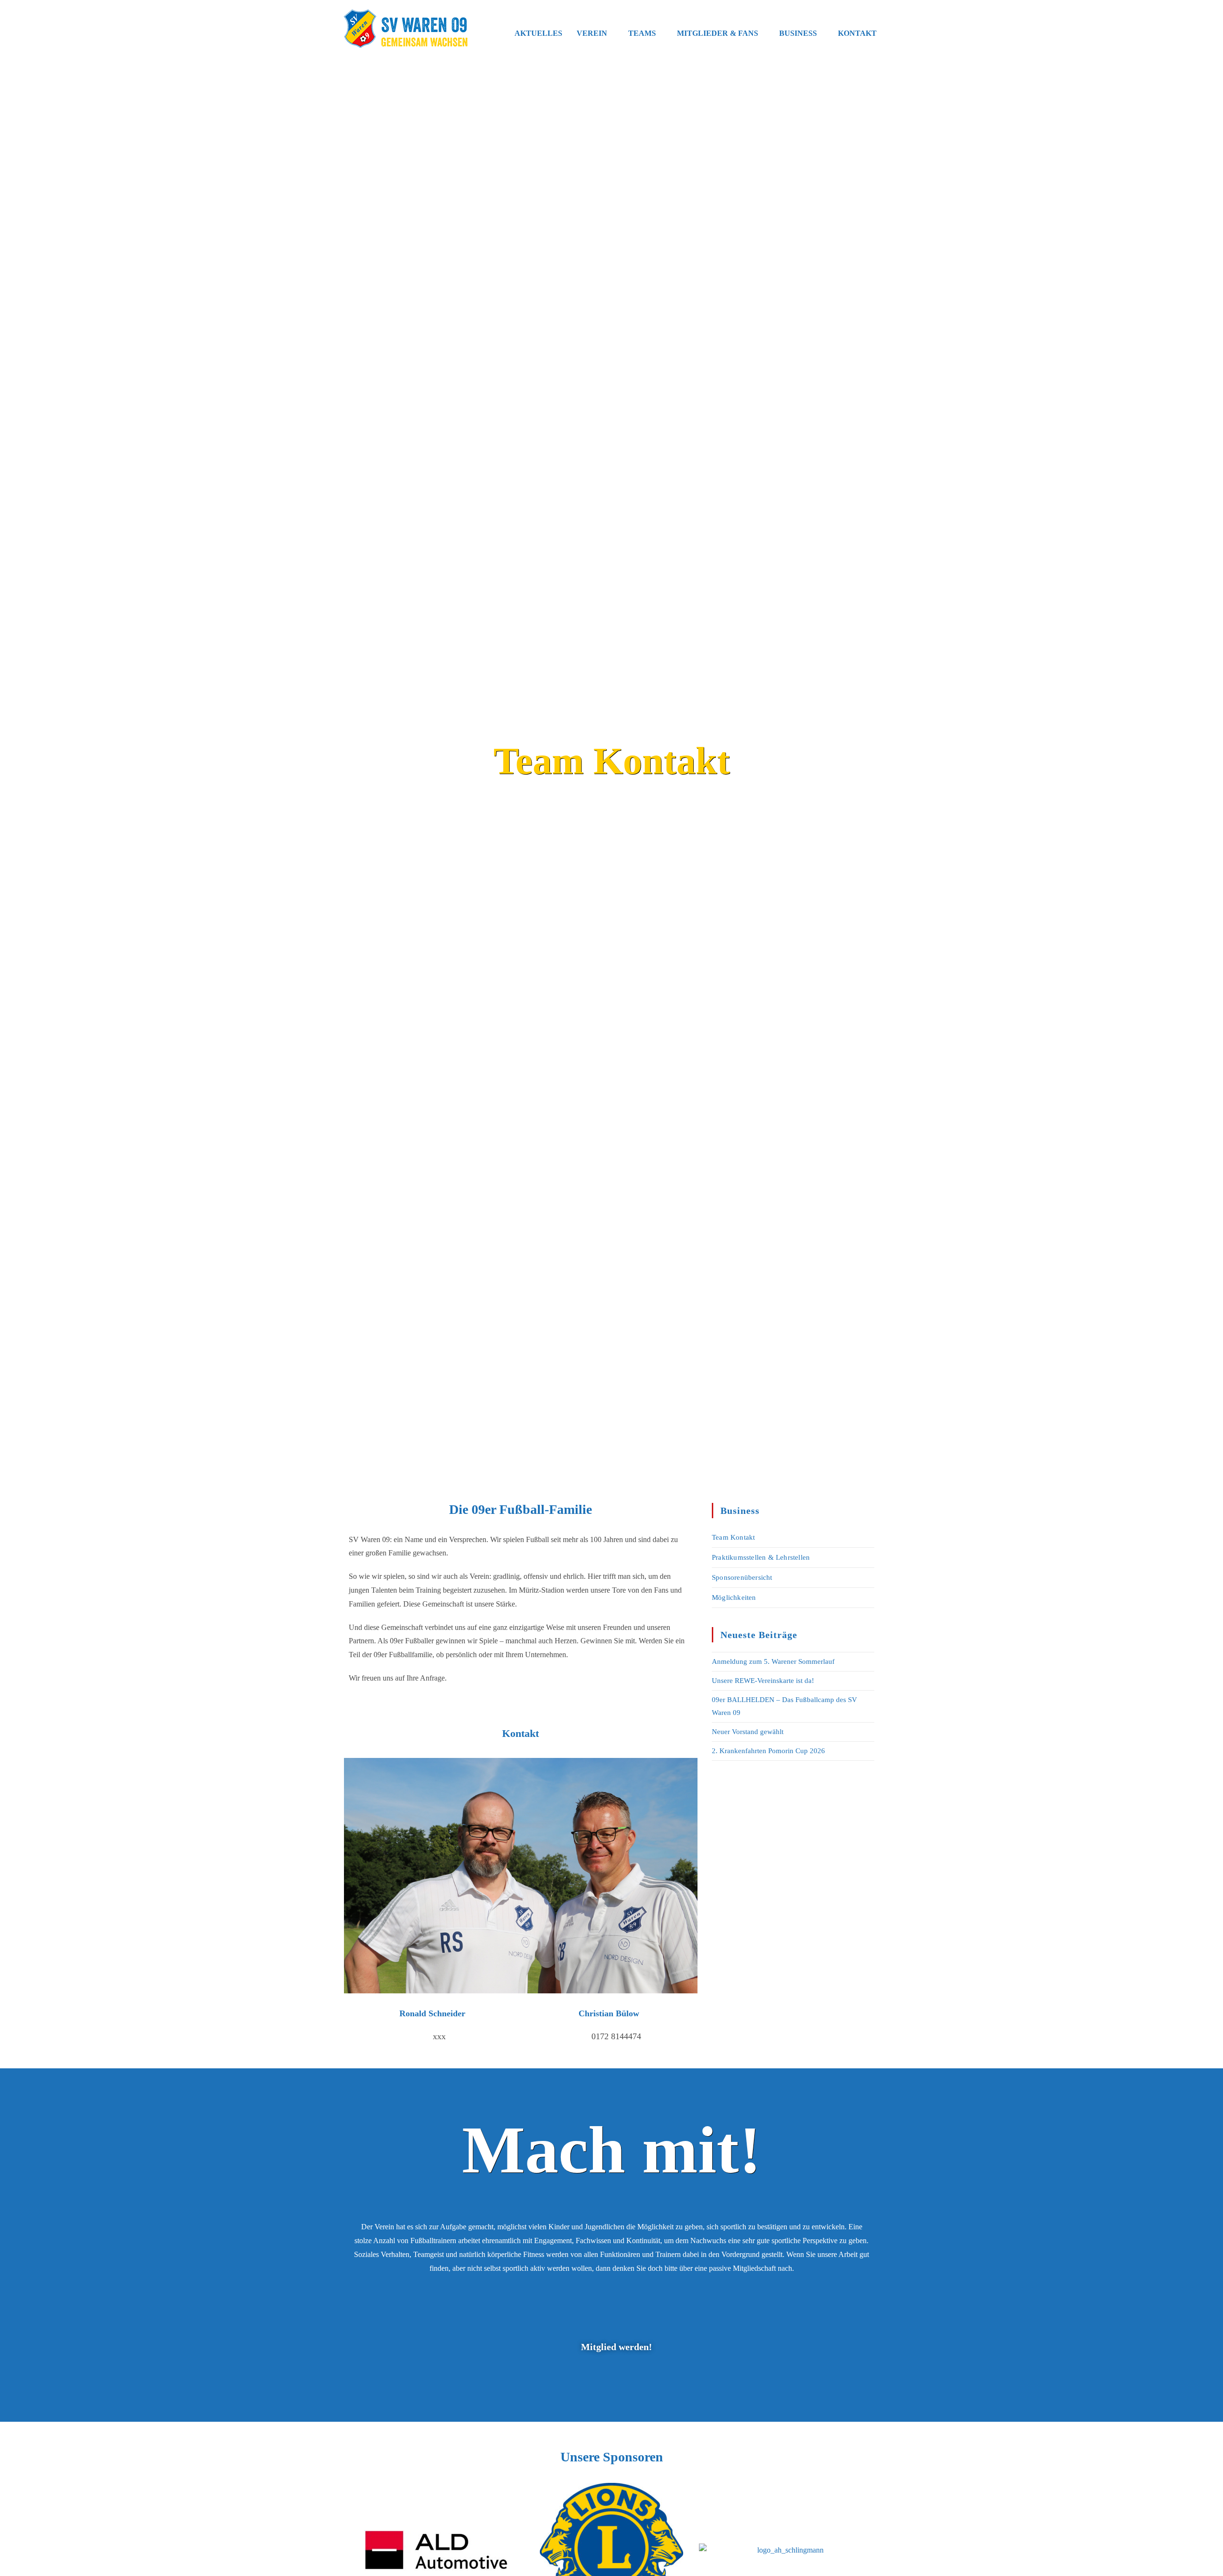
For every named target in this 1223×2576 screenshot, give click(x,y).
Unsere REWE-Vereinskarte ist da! (763, 1681)
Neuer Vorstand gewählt (748, 1732)
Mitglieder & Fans (718, 33)
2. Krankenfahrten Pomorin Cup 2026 (768, 1751)
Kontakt (857, 33)
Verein (592, 33)
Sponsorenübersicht (742, 1577)
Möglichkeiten (734, 1597)
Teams (642, 33)
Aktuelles (538, 33)
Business (798, 33)
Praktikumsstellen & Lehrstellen (761, 1557)
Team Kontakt (733, 1537)
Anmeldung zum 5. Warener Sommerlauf (773, 1661)
